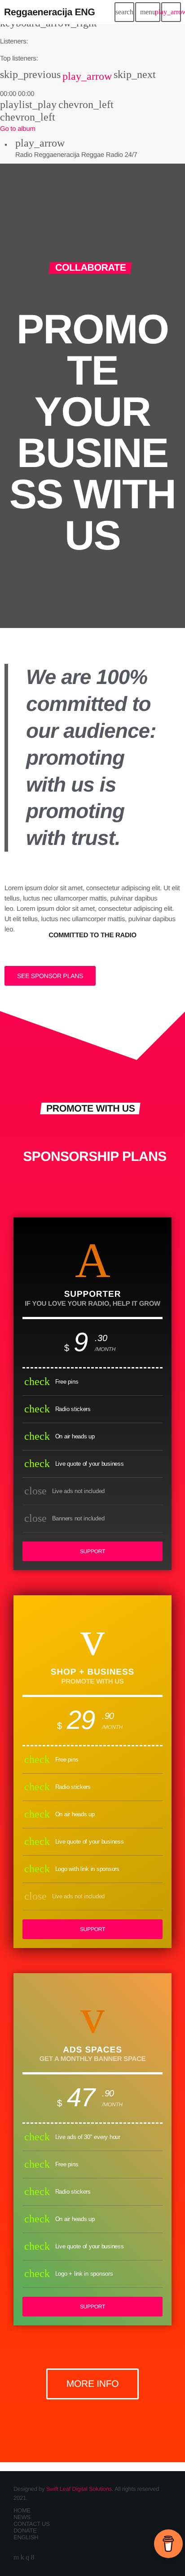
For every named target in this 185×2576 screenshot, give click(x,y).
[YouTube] (16, 2557)
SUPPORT (92, 1551)
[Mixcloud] (22, 2557)
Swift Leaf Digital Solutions (79, 2489)
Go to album (18, 129)
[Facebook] (33, 2557)
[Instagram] (27, 2557)
